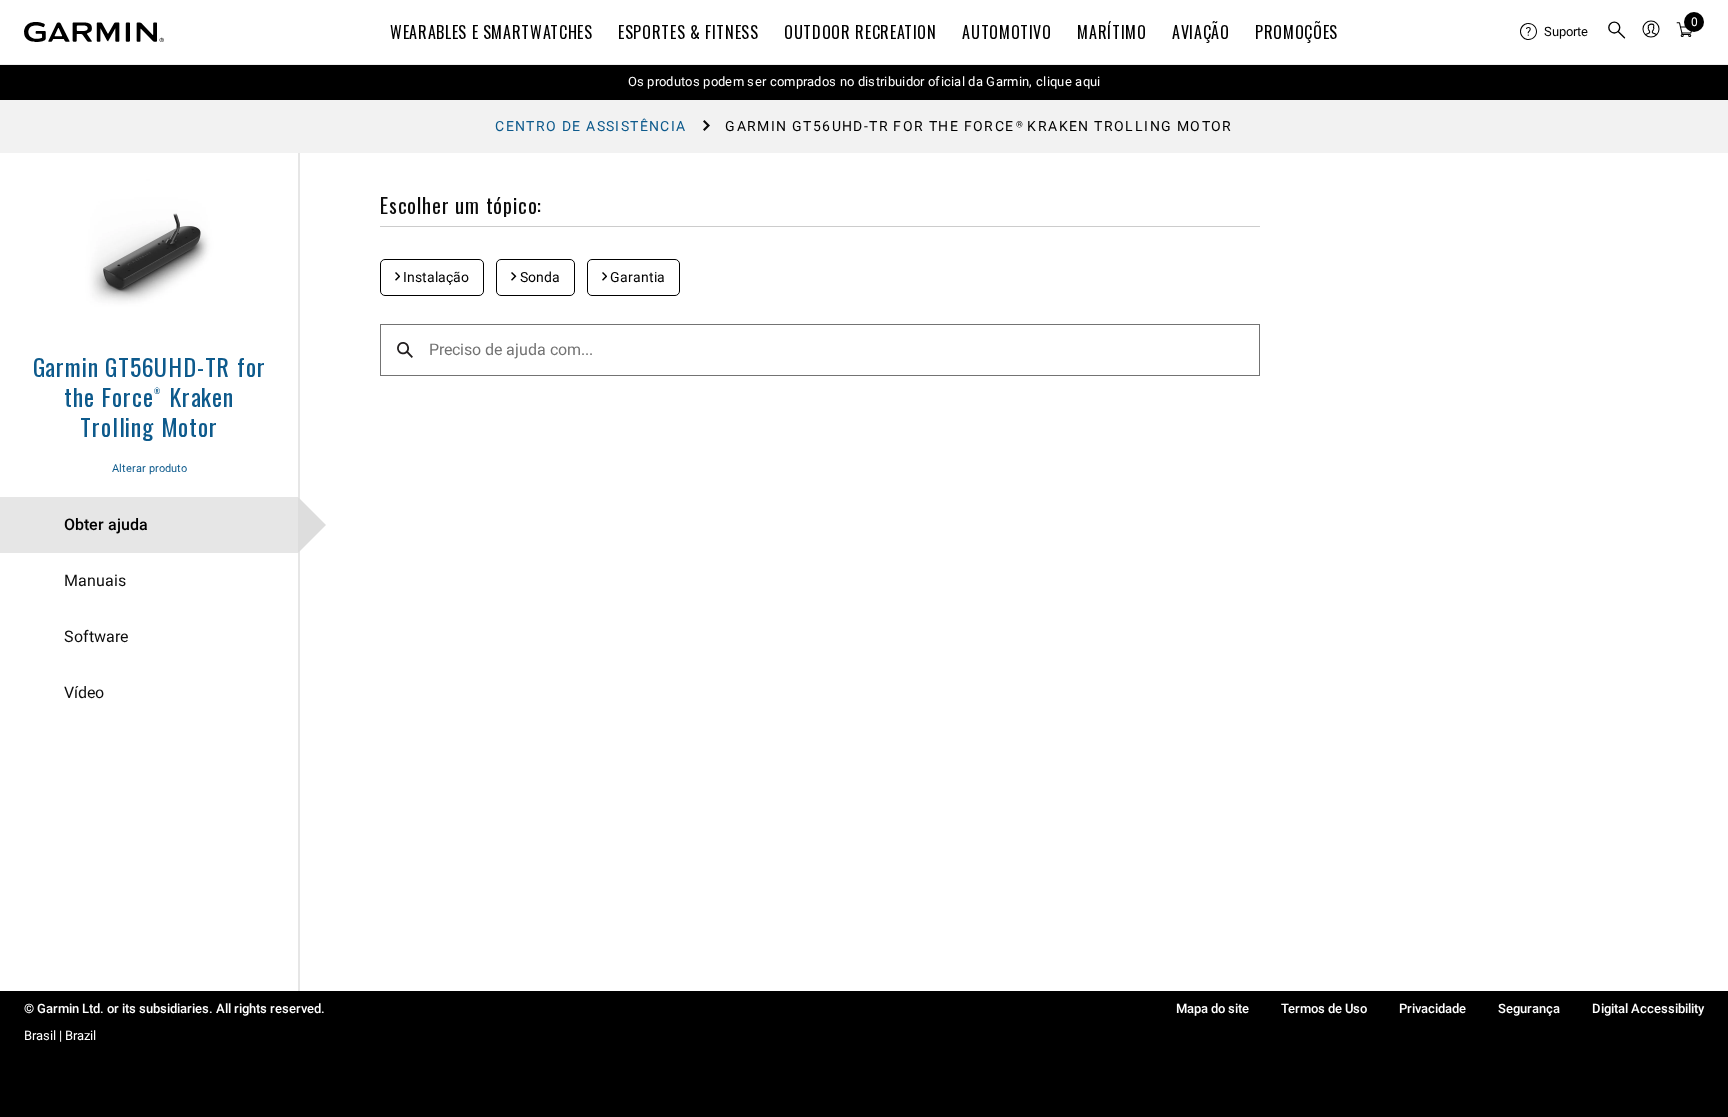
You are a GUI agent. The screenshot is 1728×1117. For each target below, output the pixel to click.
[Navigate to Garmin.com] (94, 32)
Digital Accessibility (1648, 1008)
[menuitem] (1555, 32)
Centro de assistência (590, 126)
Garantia (636, 277)
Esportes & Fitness (688, 32)
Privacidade (1432, 1008)
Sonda (538, 277)
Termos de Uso (1324, 1008)
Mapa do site (1212, 1008)
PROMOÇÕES (1296, 32)
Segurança (1529, 1008)
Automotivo (1006, 32)
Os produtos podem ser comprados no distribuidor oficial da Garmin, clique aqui (864, 81)
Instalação (434, 277)
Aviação (1200, 32)
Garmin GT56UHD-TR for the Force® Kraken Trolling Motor (149, 396)
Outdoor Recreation (860, 32)
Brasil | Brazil (60, 1035)
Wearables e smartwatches (491, 32)
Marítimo (1111, 32)
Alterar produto (149, 468)
